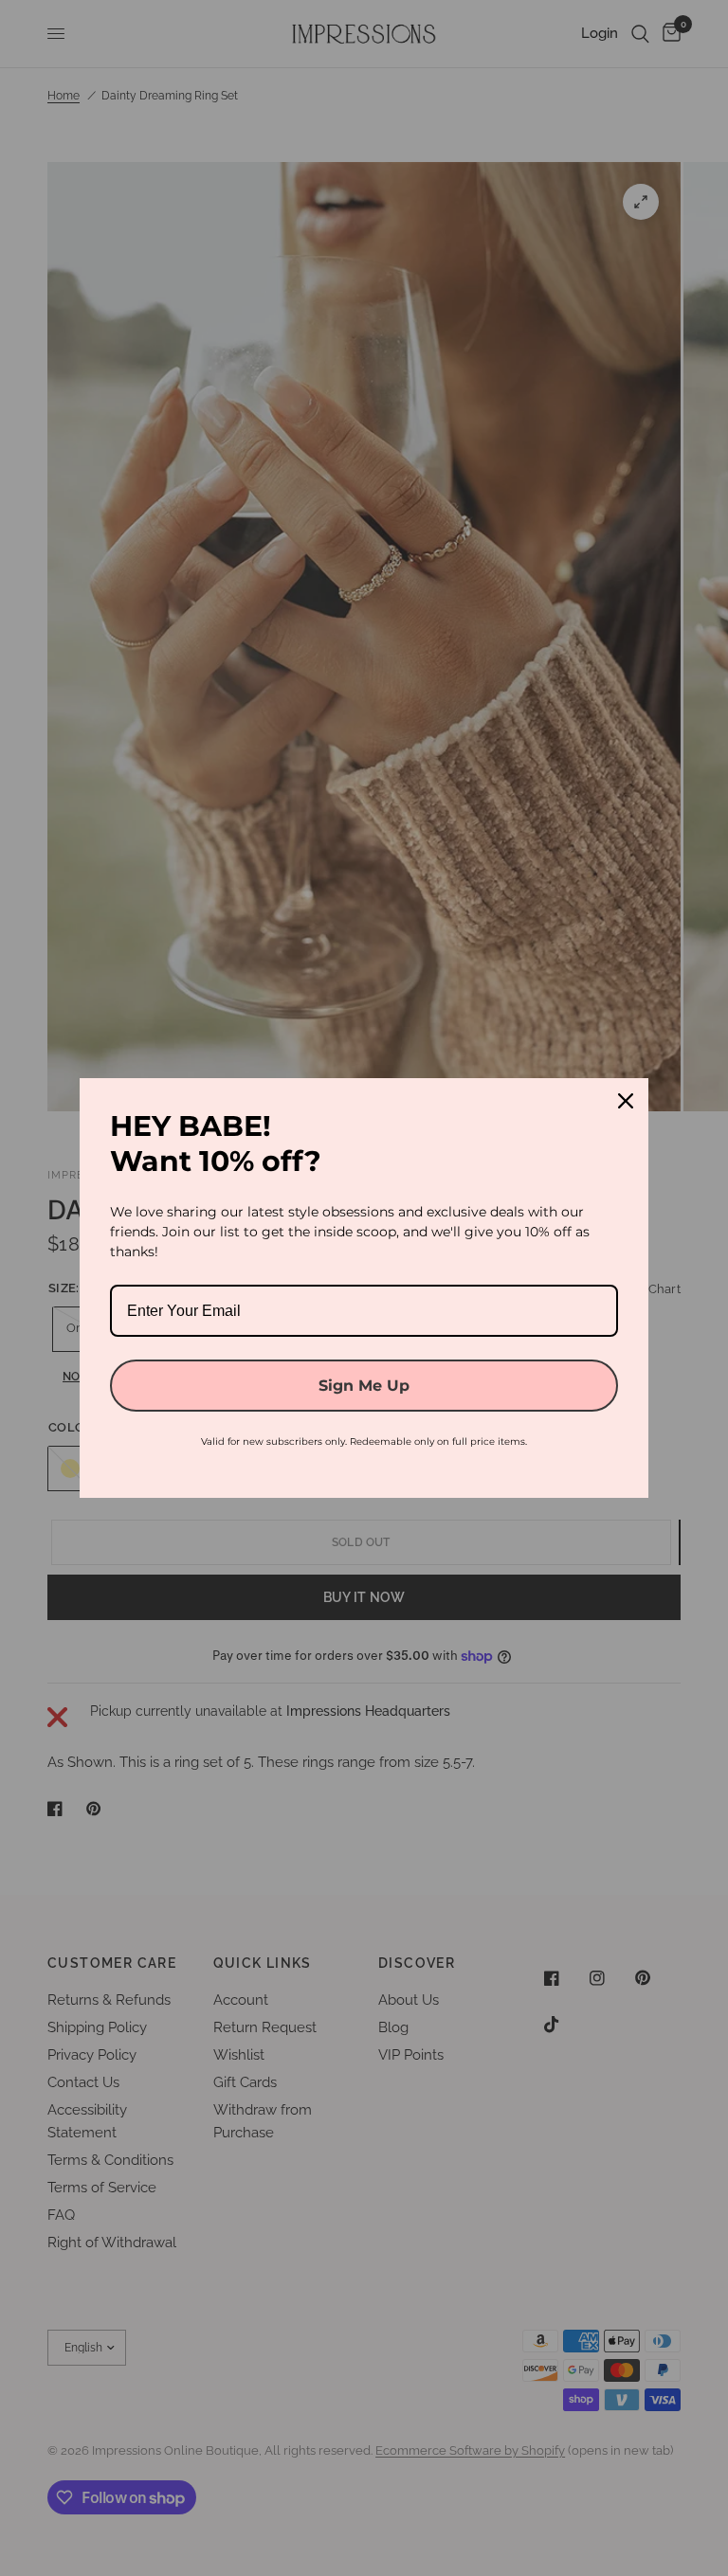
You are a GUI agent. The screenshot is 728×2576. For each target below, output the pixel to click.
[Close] (626, 1101)
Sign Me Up (364, 1386)
